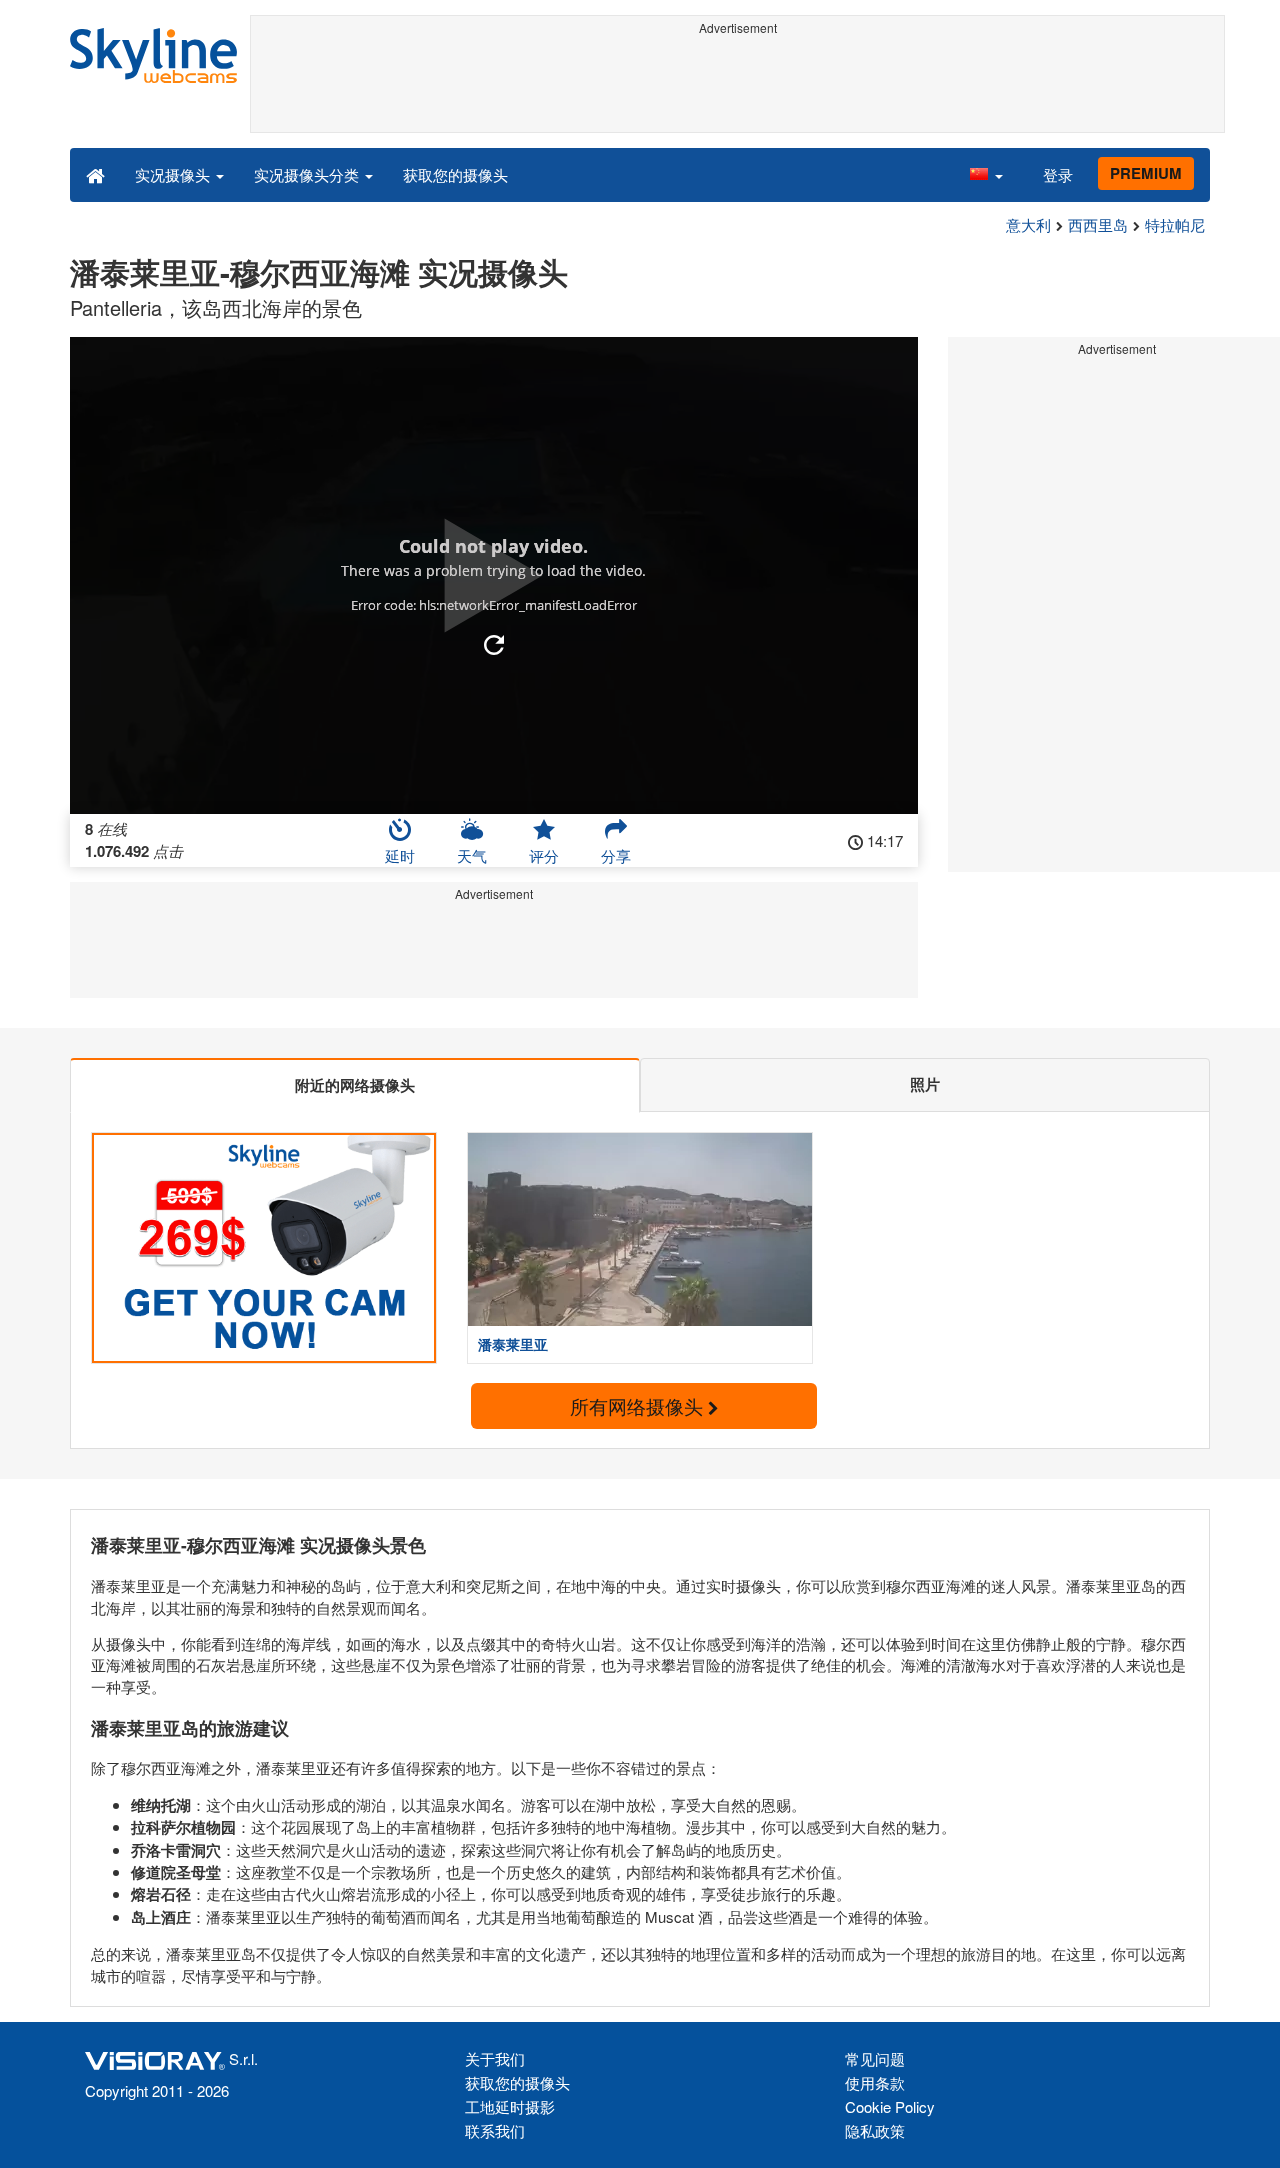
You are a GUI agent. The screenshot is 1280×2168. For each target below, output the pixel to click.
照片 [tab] (925, 1084)
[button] (986, 174)
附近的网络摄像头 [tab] (355, 1085)
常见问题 (875, 2058)
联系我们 (495, 2130)
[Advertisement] (737, 87)
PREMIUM (1146, 173)
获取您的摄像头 (455, 174)
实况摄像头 (174, 174)
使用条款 (875, 2082)
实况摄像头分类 (308, 174)
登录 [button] (1058, 174)
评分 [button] (544, 855)
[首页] (95, 174)
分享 (616, 855)
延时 (400, 855)
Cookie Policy (890, 2106)
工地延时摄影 (510, 2106)
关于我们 (495, 2058)
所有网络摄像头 (639, 1405)
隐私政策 (875, 2130)
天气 (472, 855)
